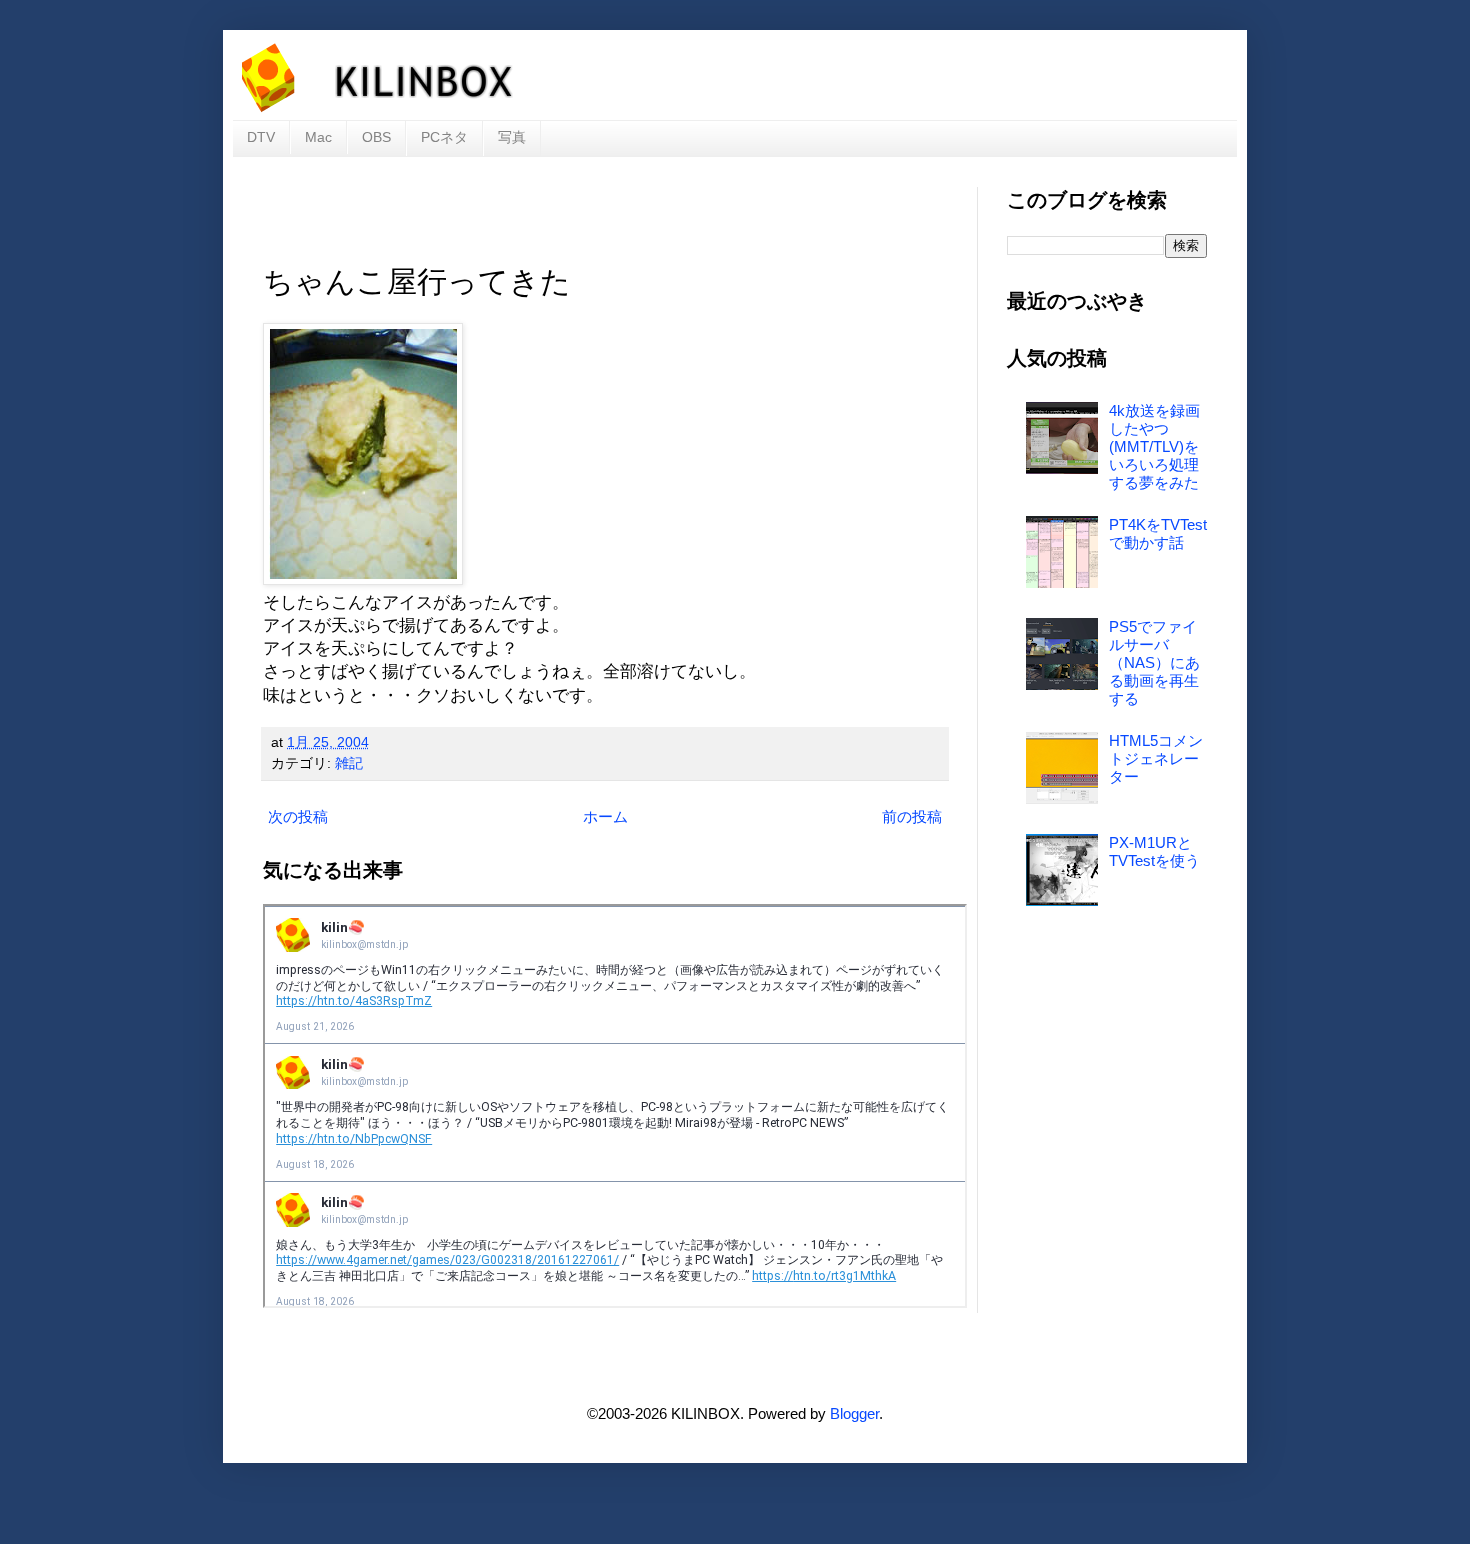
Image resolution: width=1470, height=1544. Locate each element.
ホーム (605, 816)
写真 (512, 137)
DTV (261, 137)
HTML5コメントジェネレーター (1156, 758)
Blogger (854, 1413)
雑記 (349, 763)
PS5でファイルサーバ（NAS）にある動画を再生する (1154, 662)
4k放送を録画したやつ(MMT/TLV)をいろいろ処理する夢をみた (1154, 446)
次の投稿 (298, 816)
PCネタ (444, 137)
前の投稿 (912, 816)
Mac (318, 137)
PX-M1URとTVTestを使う (1154, 851)
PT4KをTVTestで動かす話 (1158, 533)
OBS (376, 137)
